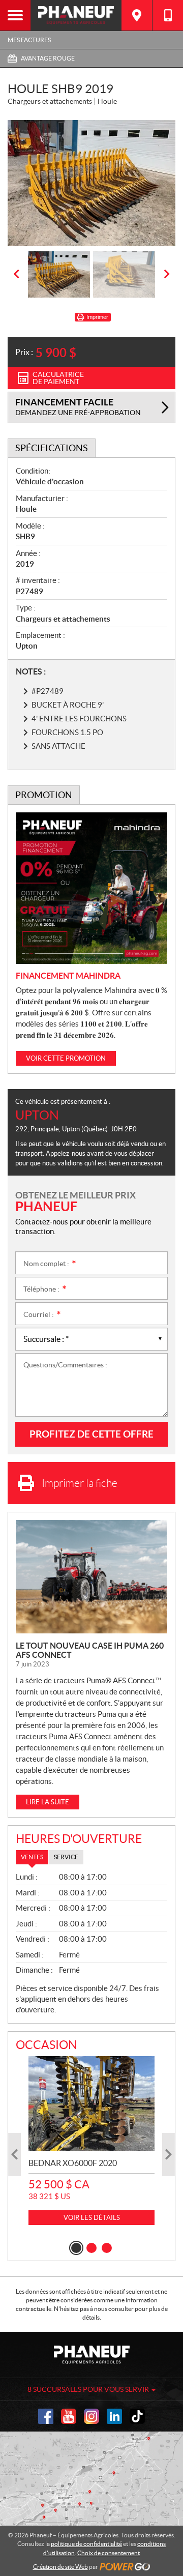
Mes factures (29, 40)
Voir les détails (92, 2218)
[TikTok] (137, 2416)
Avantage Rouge (48, 58)
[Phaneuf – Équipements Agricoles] (76, 15)
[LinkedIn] (114, 2416)
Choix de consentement (109, 2553)
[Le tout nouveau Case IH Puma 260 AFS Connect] (91, 1577)
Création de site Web (60, 2567)
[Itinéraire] (137, 15)
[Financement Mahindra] (91, 888)
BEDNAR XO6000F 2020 (73, 2163)
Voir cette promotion (66, 1058)
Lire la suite (48, 1802)
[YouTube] (69, 2416)
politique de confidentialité (86, 2544)
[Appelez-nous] (168, 15)
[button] (16, 274)
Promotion (44, 795)
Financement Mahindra (68, 976)
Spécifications (52, 448)
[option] (91, 183)
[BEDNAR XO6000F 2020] (91, 2103)
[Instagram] (91, 2416)
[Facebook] (46, 2416)
